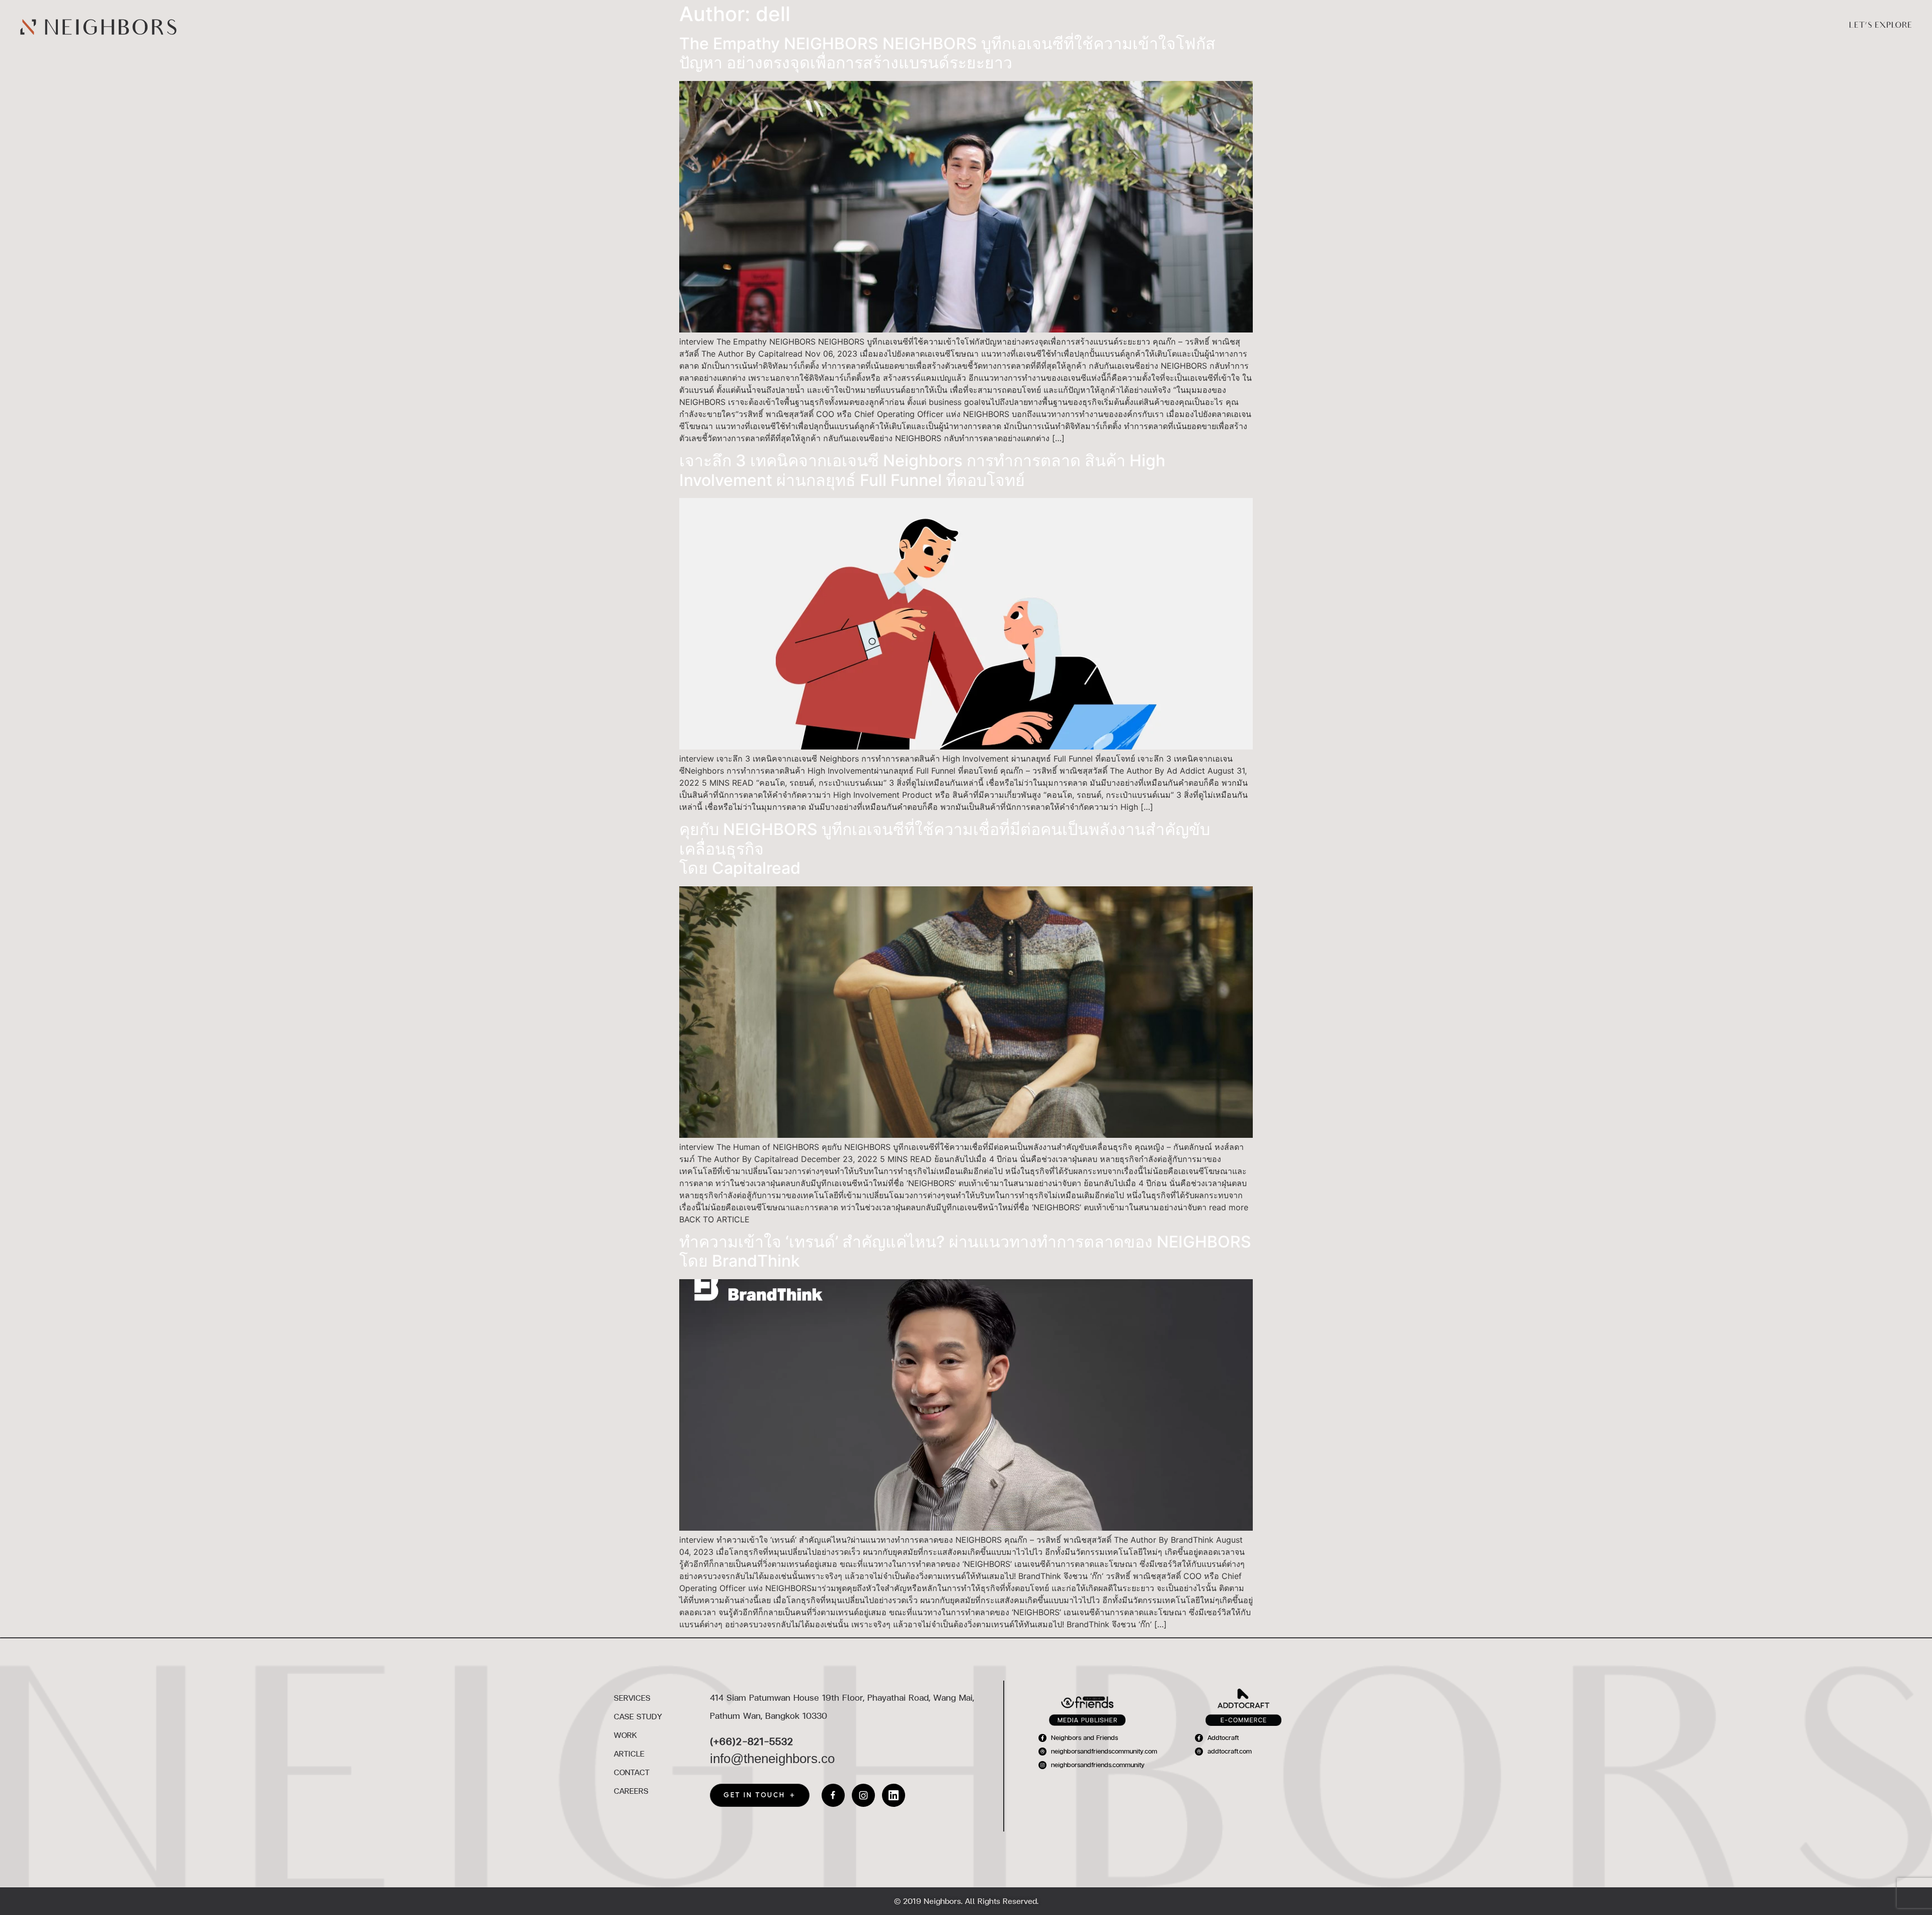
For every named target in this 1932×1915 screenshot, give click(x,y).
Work (1347, 26)
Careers (1492, 26)
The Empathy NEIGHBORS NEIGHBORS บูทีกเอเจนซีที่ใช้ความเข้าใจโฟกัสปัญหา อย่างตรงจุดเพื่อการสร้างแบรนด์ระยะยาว (947, 53)
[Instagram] (863, 1795)
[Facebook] (833, 1795)
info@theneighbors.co (772, 1759)
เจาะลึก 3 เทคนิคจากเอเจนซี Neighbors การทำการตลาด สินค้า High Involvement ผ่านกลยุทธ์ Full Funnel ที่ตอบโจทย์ (922, 470)
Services (1236, 26)
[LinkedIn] (894, 1795)
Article (1391, 26)
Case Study (1294, 26)
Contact (1440, 26)
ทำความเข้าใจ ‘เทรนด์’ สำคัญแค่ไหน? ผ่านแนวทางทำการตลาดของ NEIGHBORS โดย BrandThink (965, 1251)
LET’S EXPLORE (1880, 26)
